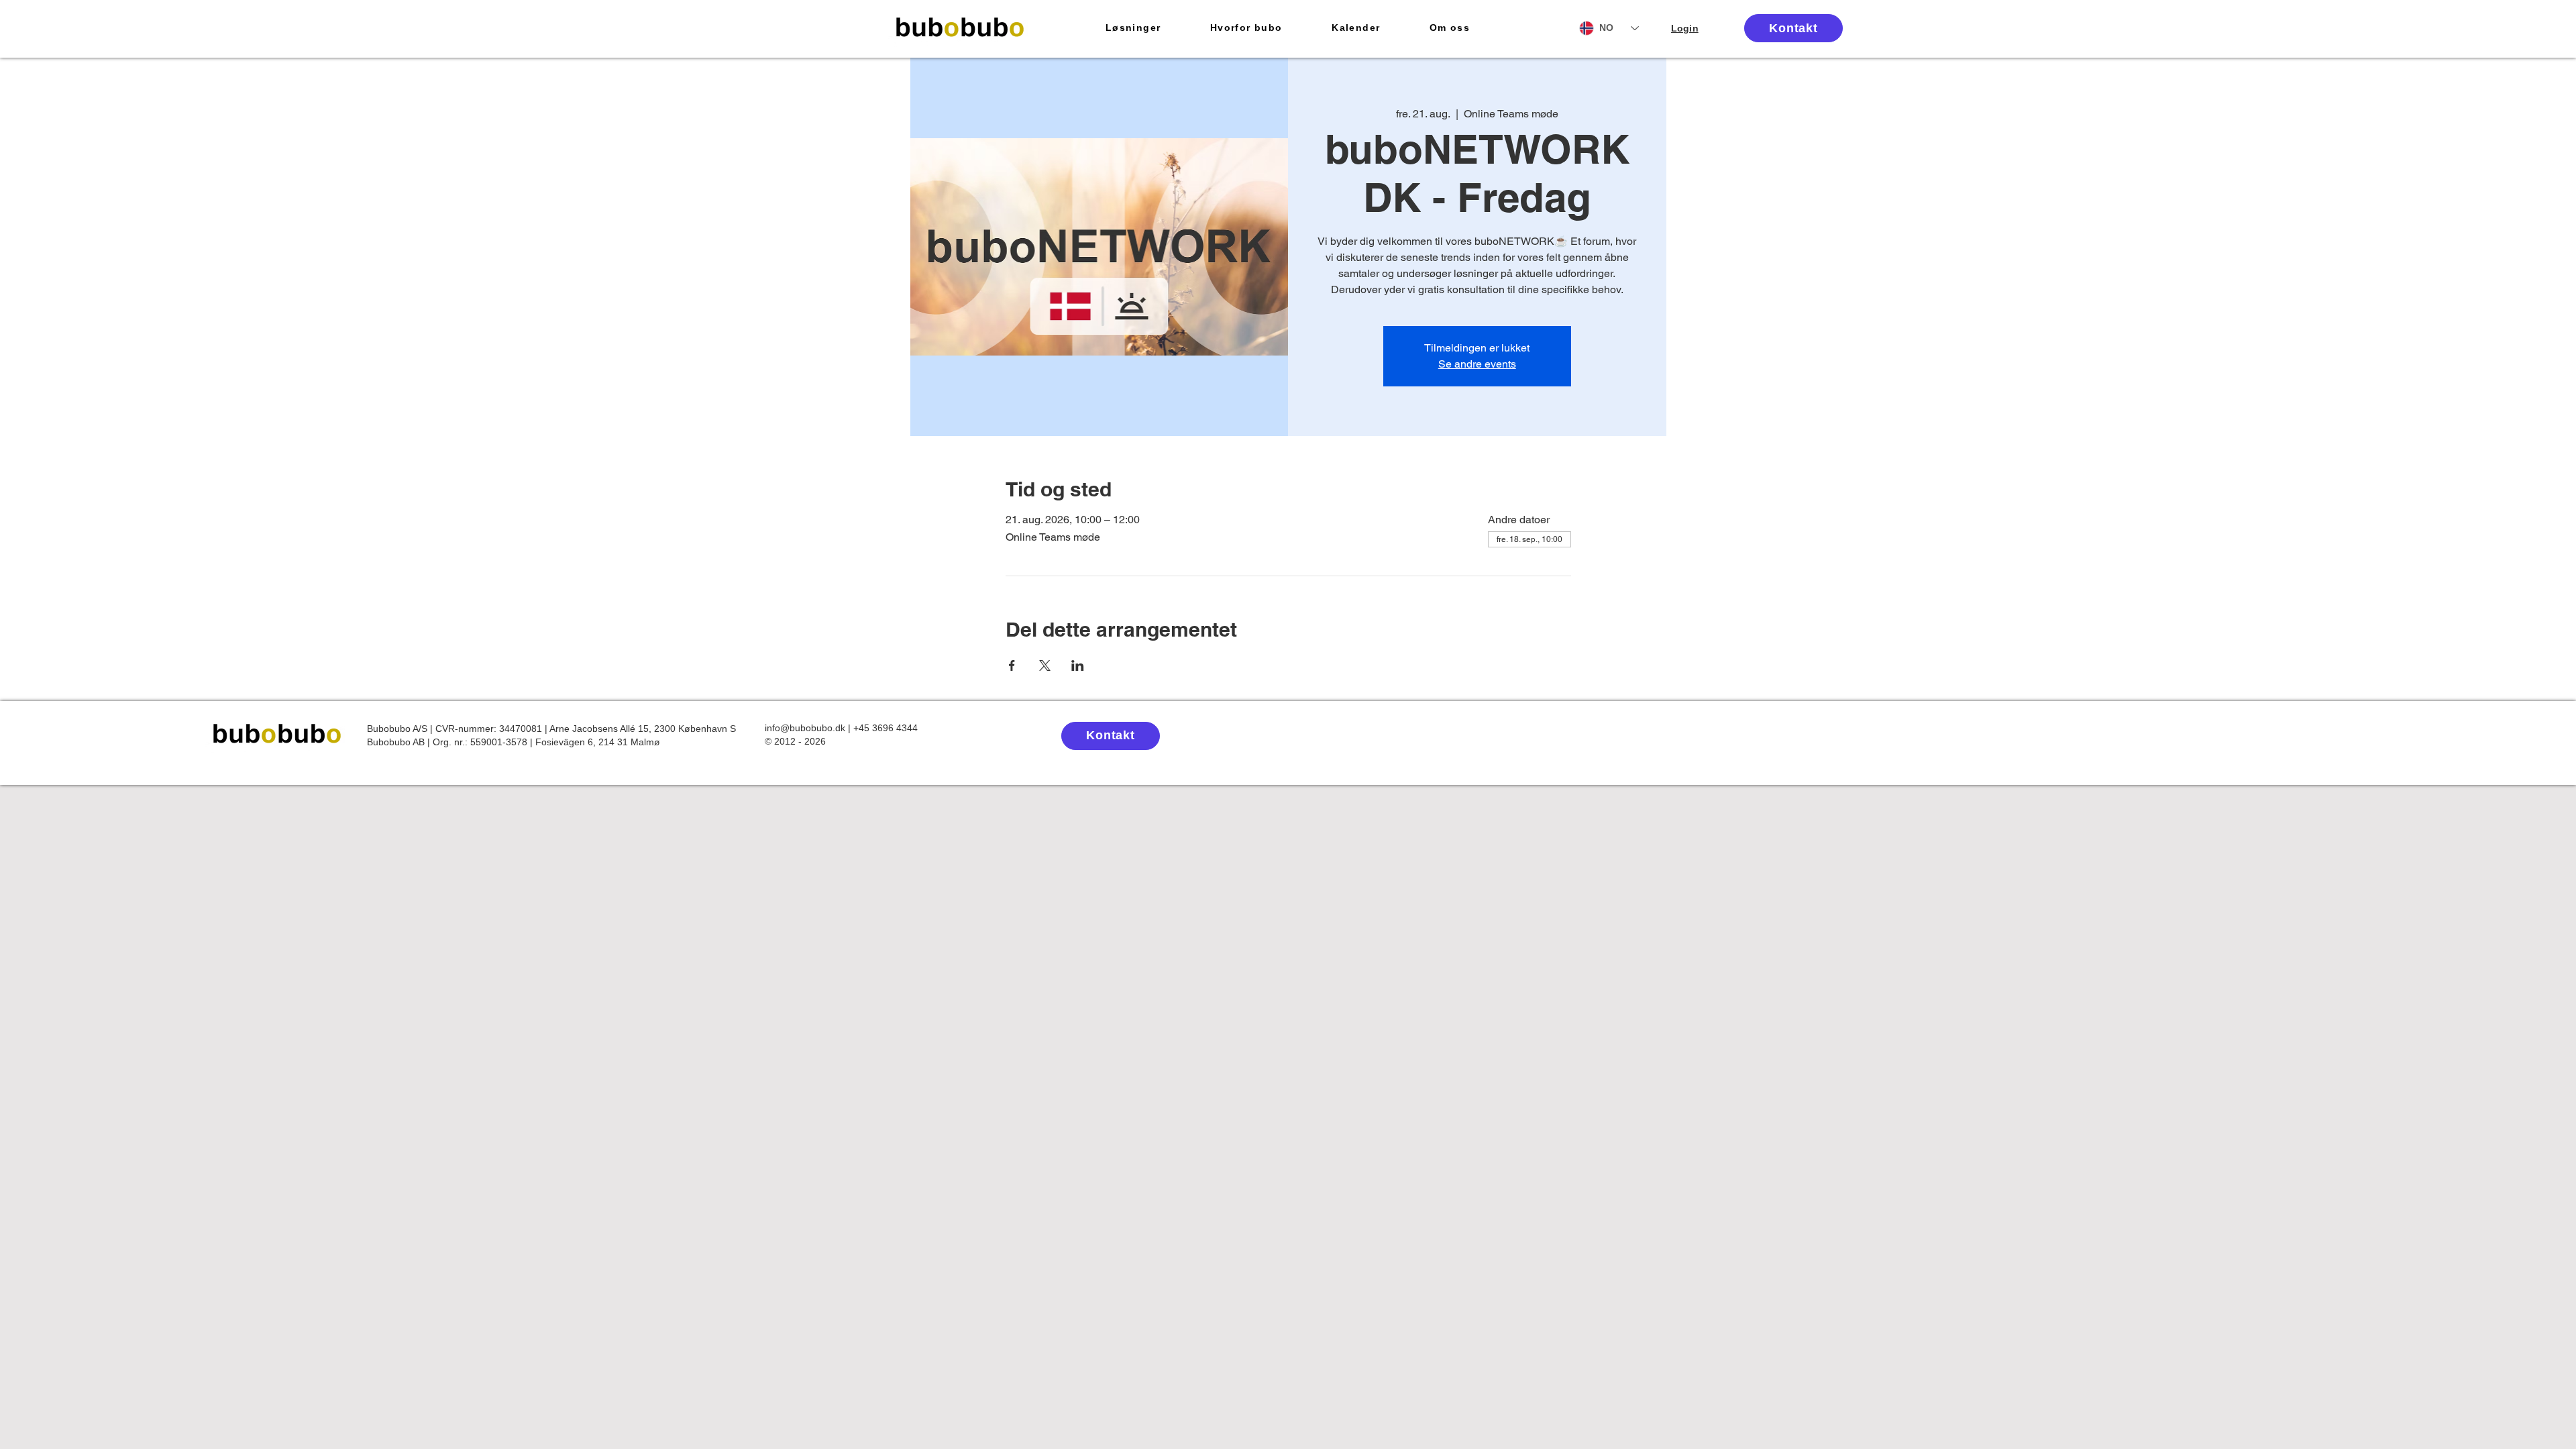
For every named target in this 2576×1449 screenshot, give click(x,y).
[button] (1133, 28)
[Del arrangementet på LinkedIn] (1078, 665)
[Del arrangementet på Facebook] (1012, 665)
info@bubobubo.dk (805, 728)
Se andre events (1477, 364)
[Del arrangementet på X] (1045, 665)
